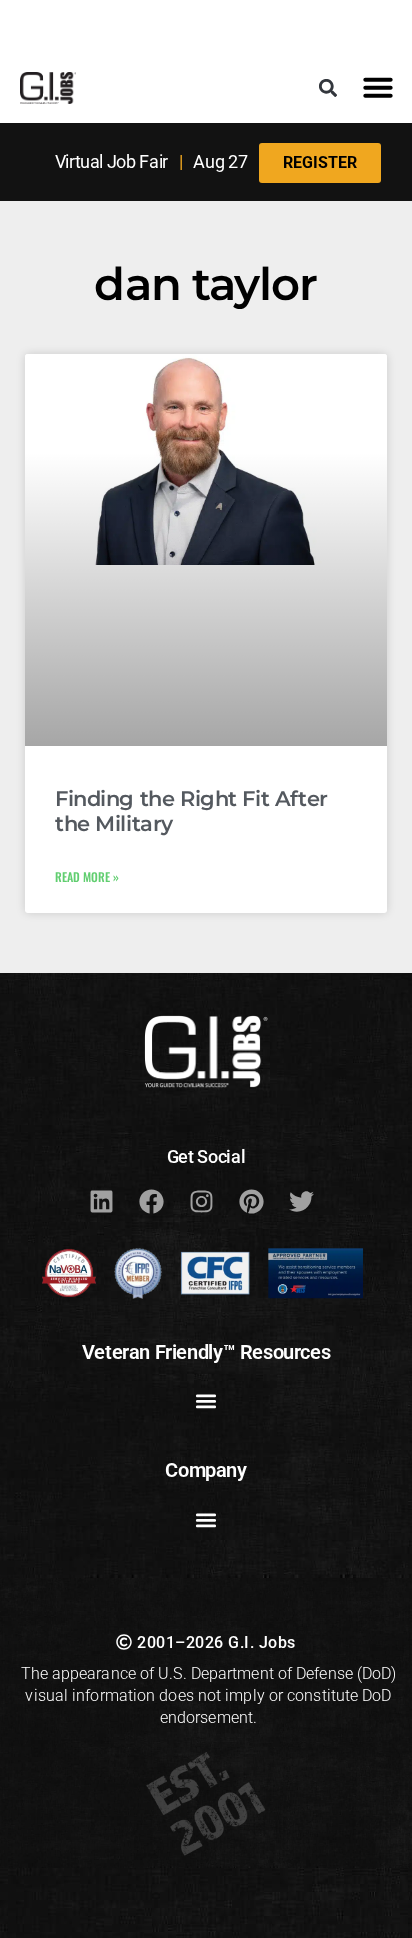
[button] (328, 87)
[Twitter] (301, 1201)
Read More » (87, 876)
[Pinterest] (251, 1201)
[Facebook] (151, 1201)
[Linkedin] (101, 1201)
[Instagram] (201, 1201)
